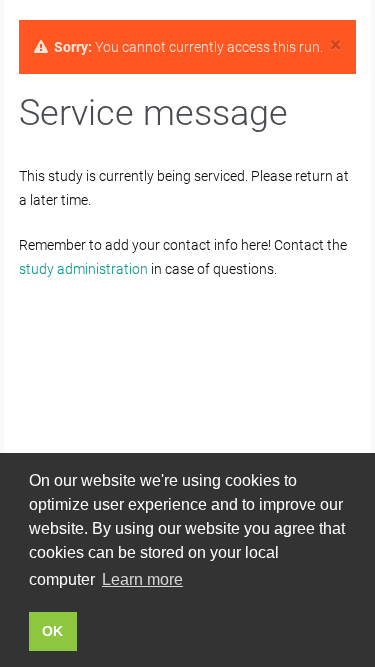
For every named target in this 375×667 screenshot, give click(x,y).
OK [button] (52, 631)
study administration (83, 269)
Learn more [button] (142, 579)
